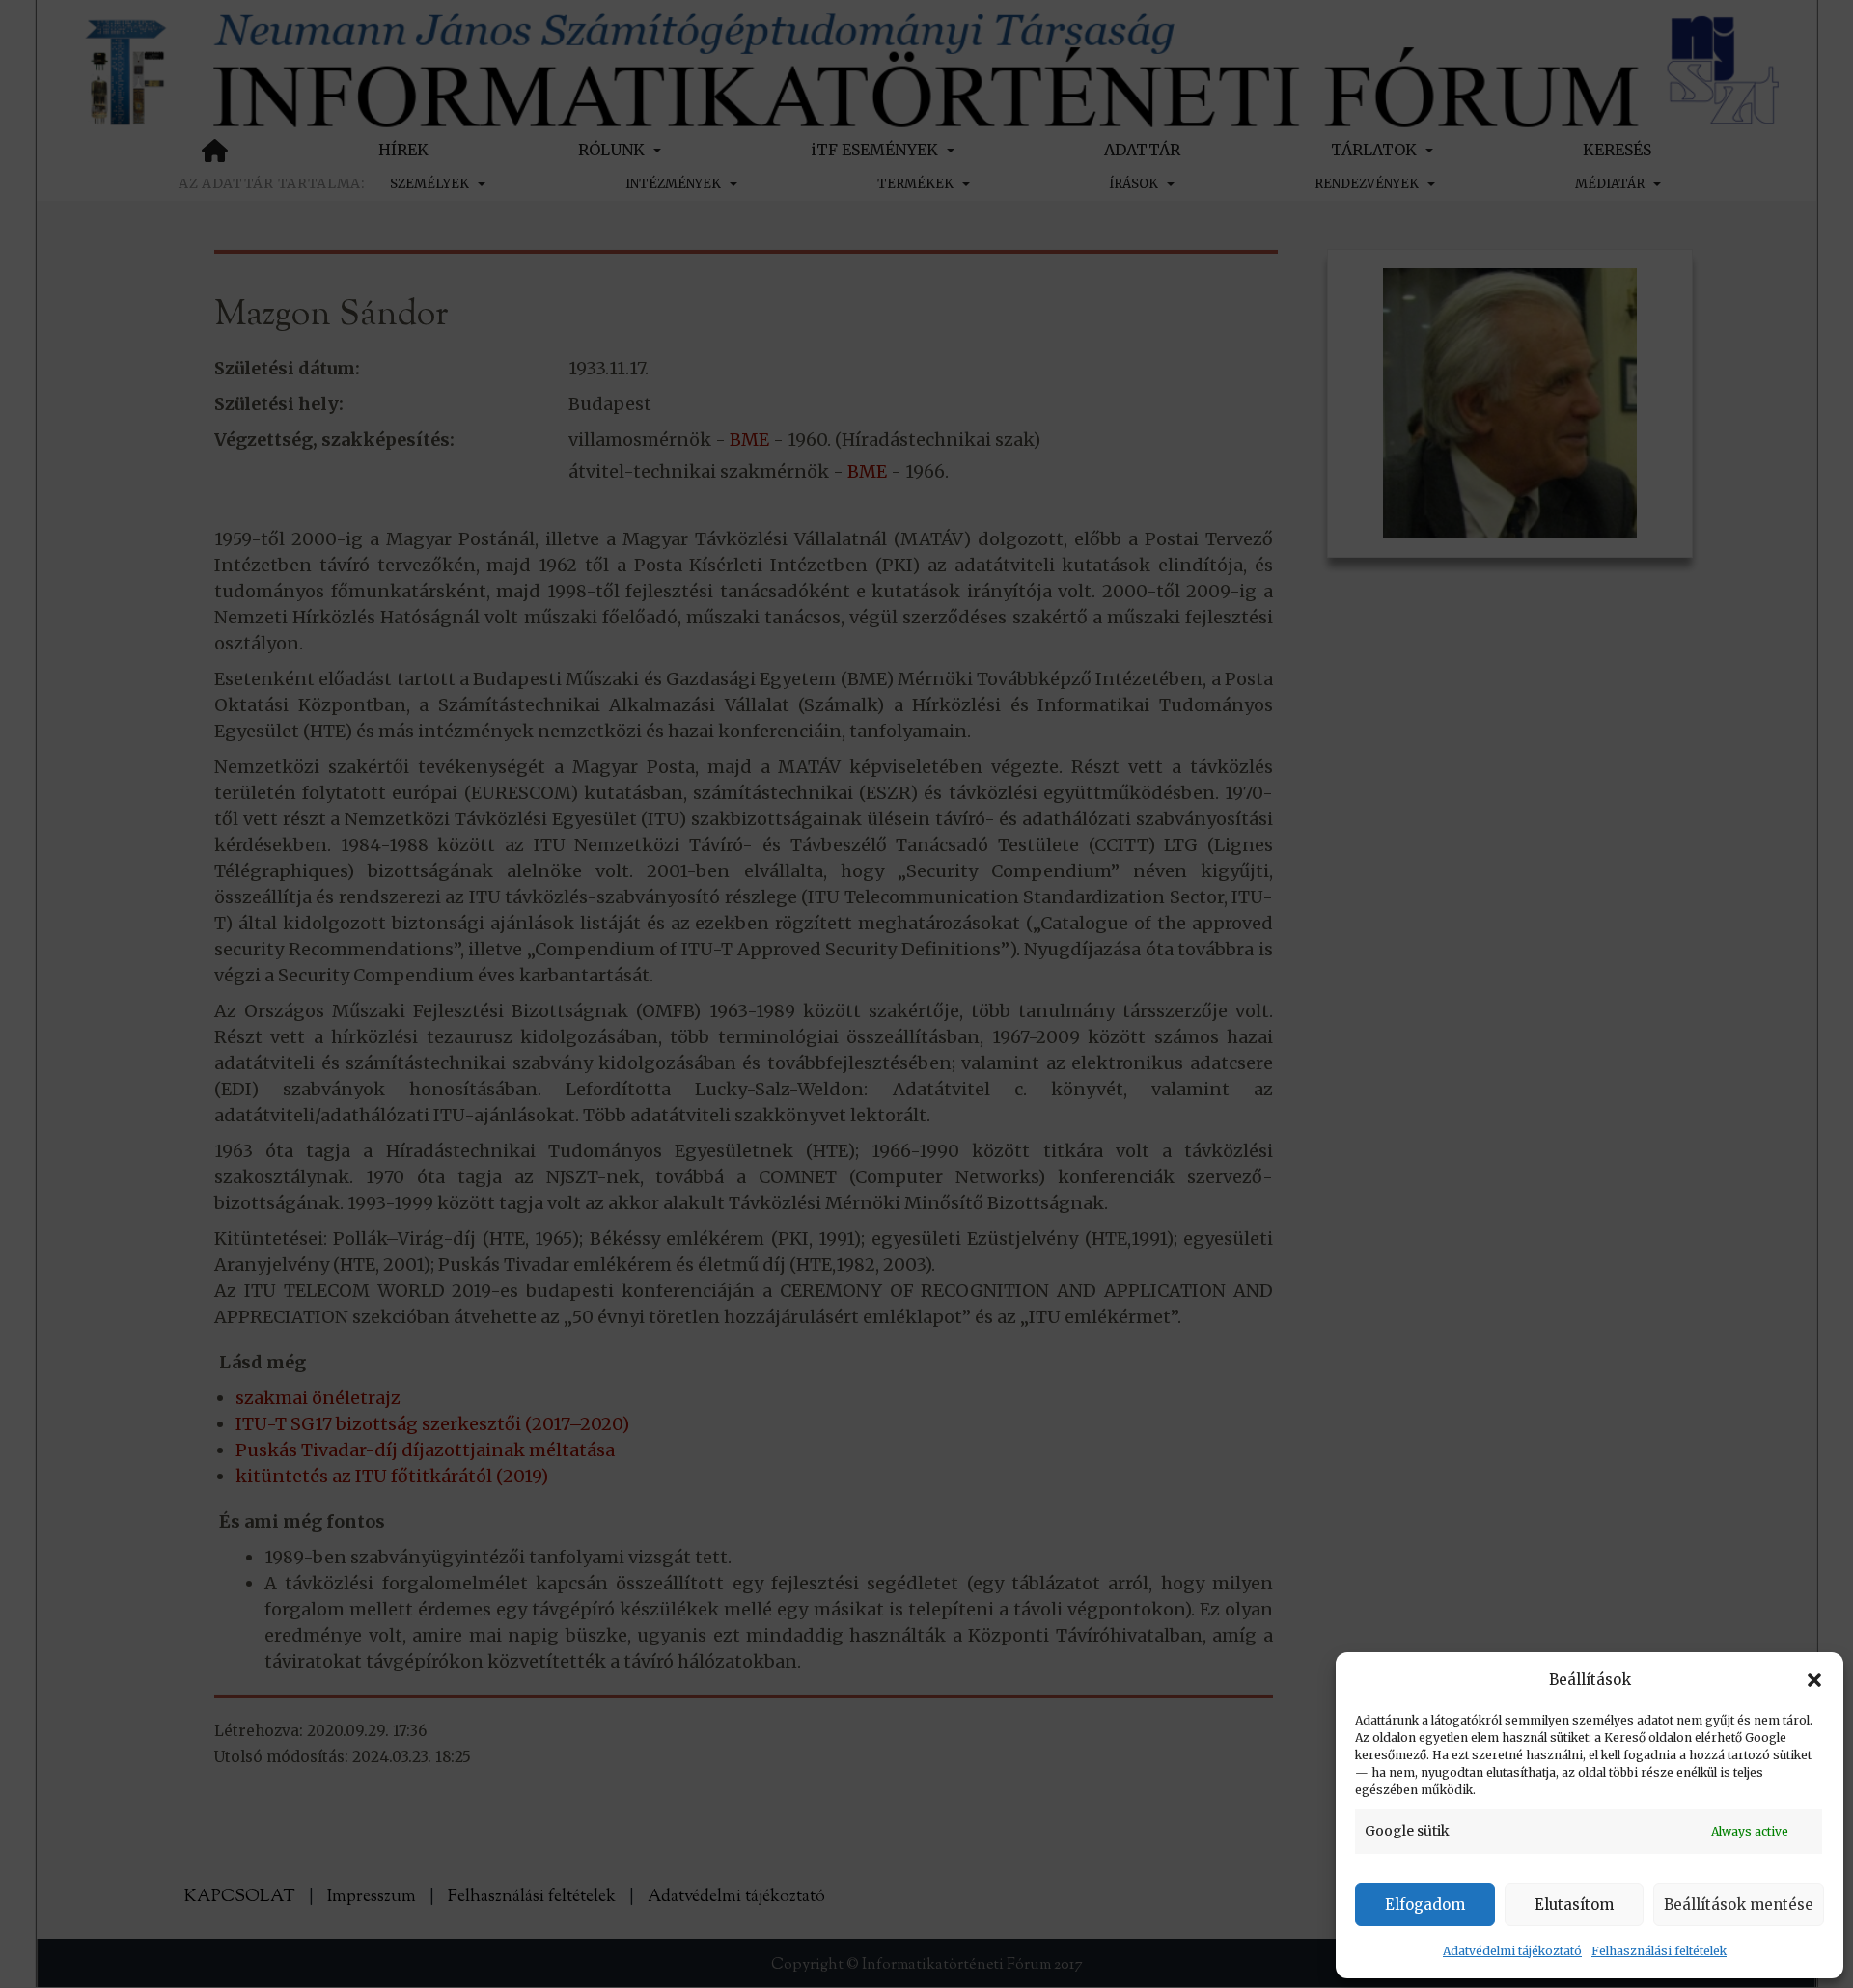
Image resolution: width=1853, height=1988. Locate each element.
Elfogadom (1425, 1905)
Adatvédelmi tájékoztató (1512, 1951)
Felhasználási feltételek (1659, 1951)
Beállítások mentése (1739, 1905)
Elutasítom (1574, 1905)
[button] (1814, 1680)
